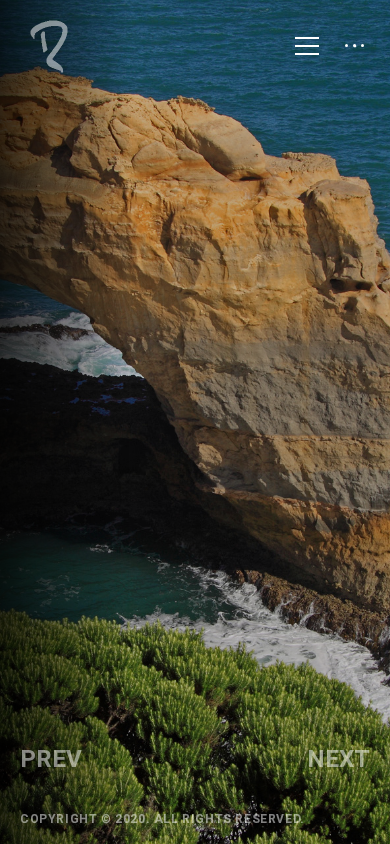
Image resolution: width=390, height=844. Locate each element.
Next (338, 759)
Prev (51, 759)
